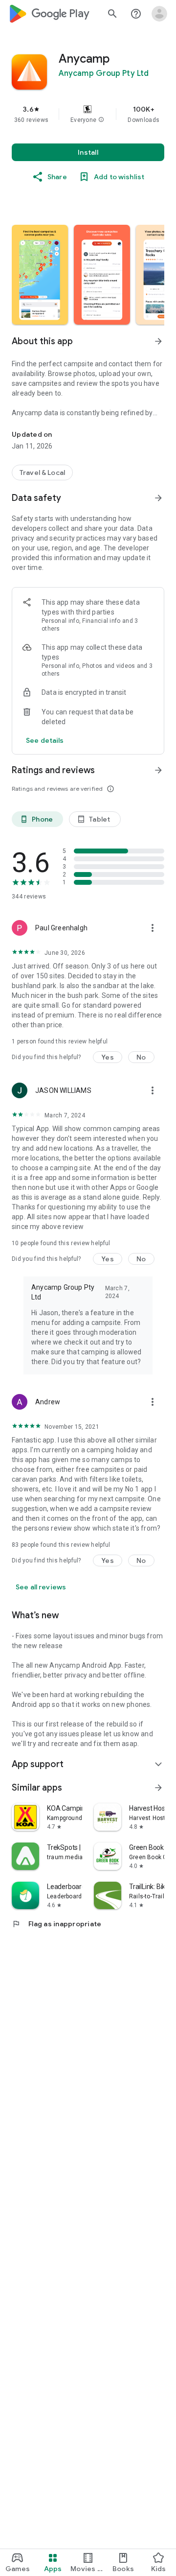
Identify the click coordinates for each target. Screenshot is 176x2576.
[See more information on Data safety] (158, 498)
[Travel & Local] (42, 473)
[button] (101, 120)
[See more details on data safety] (45, 740)
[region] (88, 114)
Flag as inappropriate (56, 1924)
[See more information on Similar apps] (158, 1788)
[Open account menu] (159, 14)
